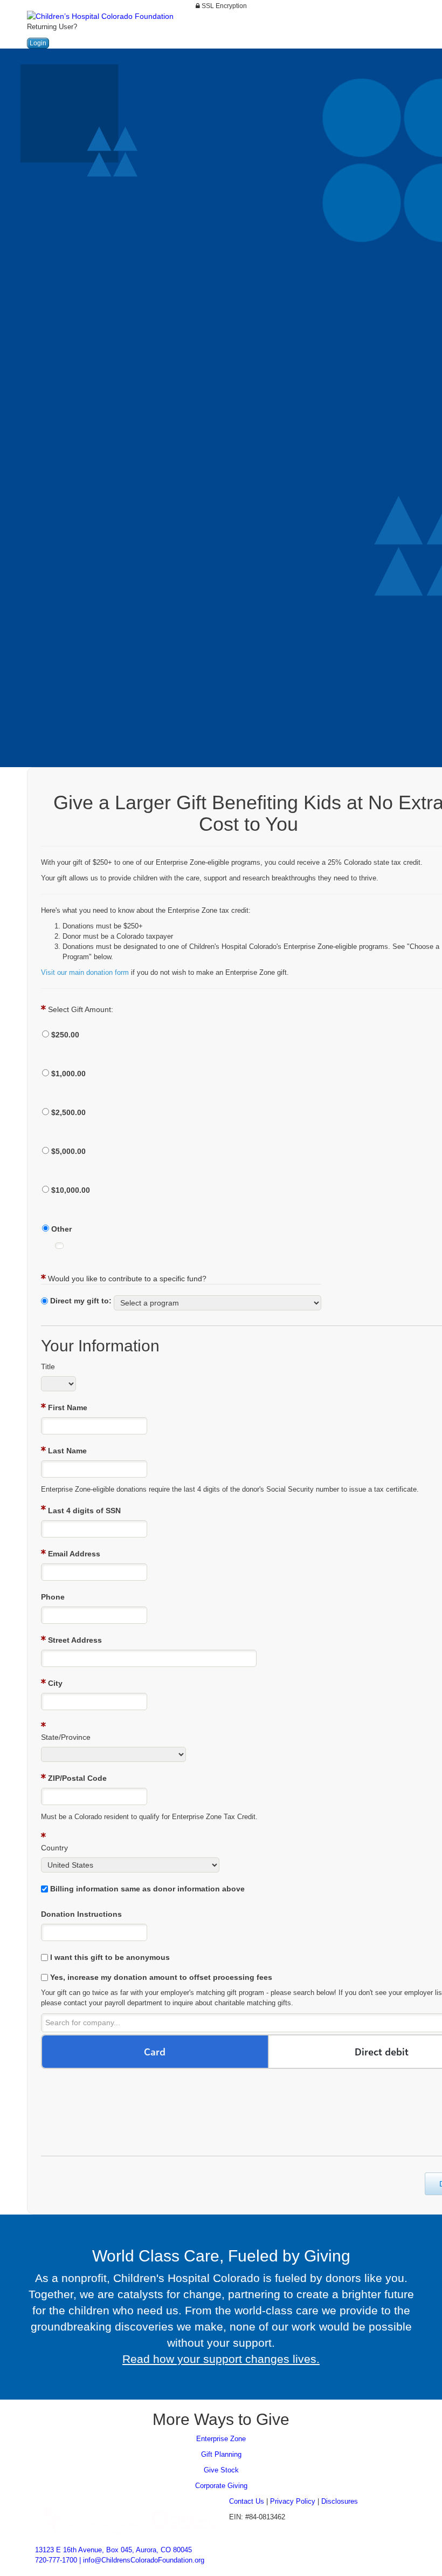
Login (38, 43)
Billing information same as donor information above (147, 1889)
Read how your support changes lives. (221, 2359)
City (55, 1683)
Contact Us (247, 2501)
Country (54, 1848)
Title (48, 1366)
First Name (68, 1407)
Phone (53, 1597)
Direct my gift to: (81, 1301)
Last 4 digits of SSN (84, 1511)
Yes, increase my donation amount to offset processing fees (161, 1977)
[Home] (143, 2520)
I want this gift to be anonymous (110, 1957)
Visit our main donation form (85, 972)
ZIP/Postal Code (77, 1778)
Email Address (74, 1554)
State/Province (66, 1737)
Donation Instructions (81, 1914)
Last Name (67, 1451)
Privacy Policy (293, 2501)
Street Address (75, 1640)
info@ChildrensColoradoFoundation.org (144, 2560)
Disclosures (340, 2501)
